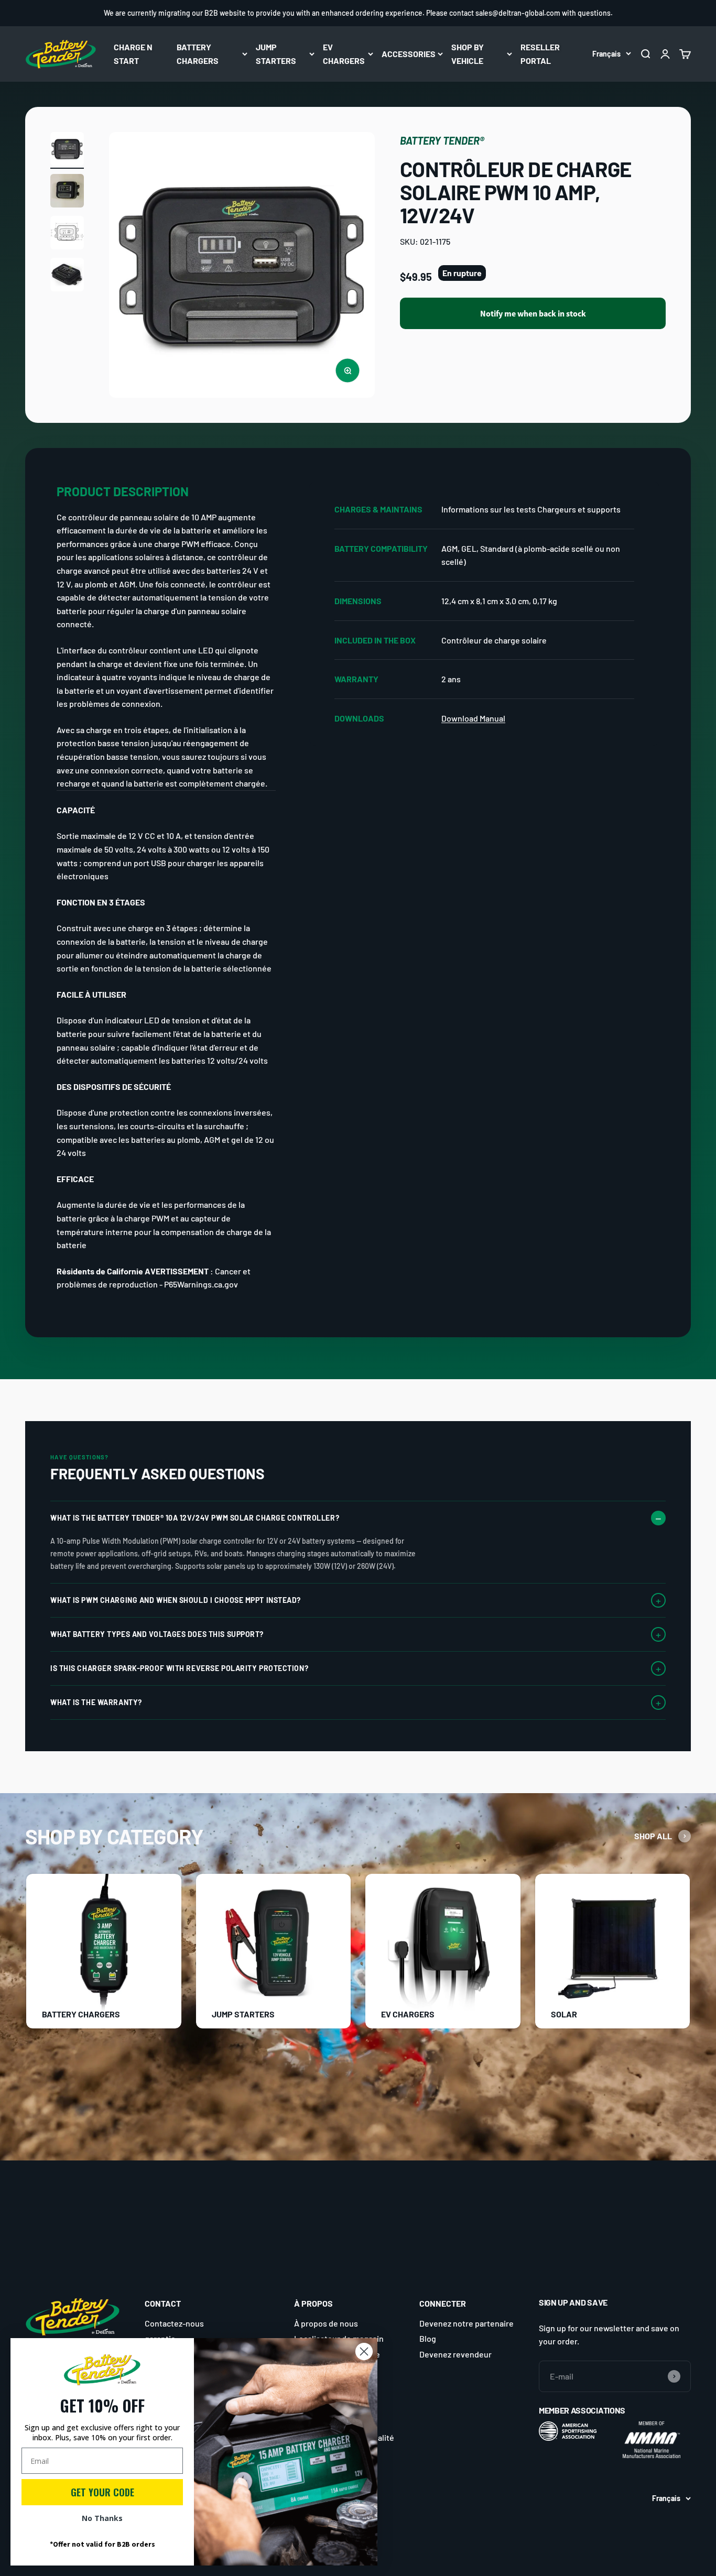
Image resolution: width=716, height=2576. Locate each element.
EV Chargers (344, 54)
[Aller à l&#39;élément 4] (67, 276)
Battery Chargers (198, 54)
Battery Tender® (442, 140)
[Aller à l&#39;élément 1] (67, 150)
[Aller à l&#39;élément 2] (67, 192)
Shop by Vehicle (468, 54)
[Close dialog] (364, 2351)
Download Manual (473, 718)
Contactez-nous (174, 2323)
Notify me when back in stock (533, 314)
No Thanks (102, 2518)
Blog (428, 2338)
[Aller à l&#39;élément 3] (67, 234)
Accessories (409, 54)
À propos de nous (326, 2323)
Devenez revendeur (455, 2354)
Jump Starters (276, 54)
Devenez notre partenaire (467, 2323)
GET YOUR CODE (102, 2492)
